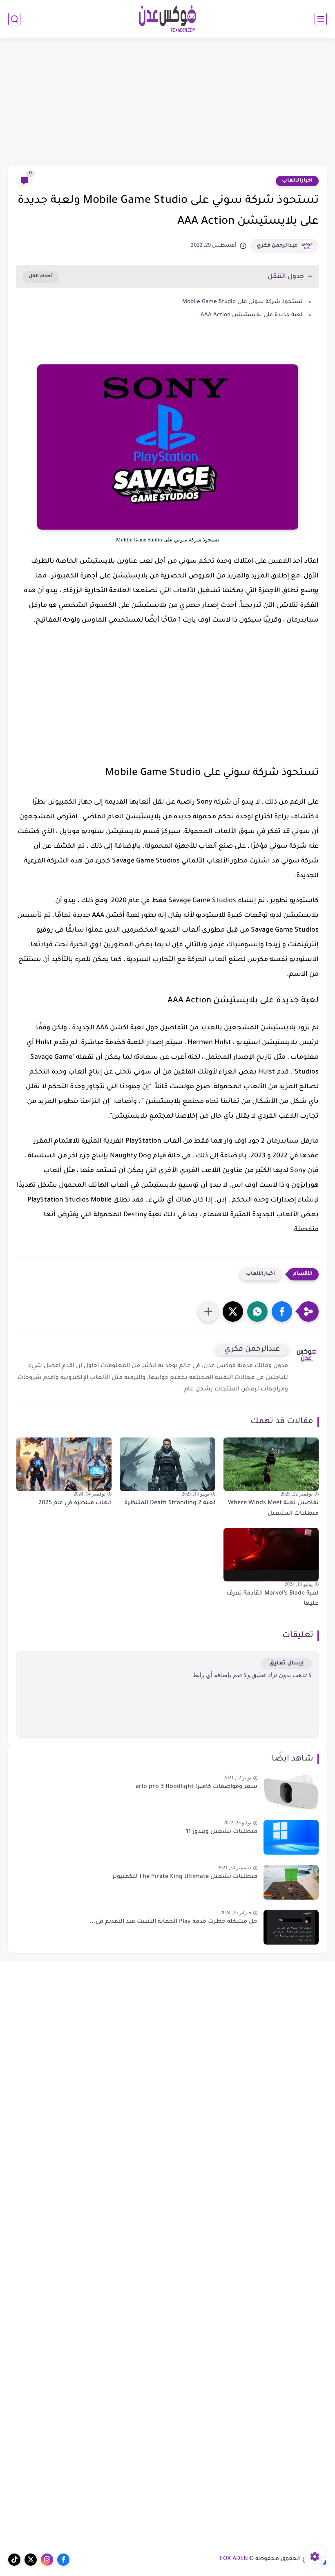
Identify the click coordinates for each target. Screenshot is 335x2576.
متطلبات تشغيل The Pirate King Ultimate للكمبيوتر (185, 1877)
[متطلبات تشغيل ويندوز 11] (291, 1837)
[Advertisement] (167, 103)
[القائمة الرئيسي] (321, 19)
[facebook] (63, 2560)
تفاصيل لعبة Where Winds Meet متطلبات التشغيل (273, 1509)
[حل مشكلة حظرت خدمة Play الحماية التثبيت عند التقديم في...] (291, 1927)
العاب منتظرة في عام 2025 (75, 1503)
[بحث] (14, 19)
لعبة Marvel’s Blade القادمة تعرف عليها (273, 1599)
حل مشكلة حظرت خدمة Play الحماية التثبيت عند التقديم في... (173, 1922)
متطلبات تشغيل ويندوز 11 (222, 1832)
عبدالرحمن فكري (277, 246)
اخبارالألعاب (297, 181)
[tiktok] (14, 2560)
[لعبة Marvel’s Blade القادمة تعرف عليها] (271, 1555)
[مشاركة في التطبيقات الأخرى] (208, 1312)
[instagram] (47, 2560)
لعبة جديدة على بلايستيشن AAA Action (252, 315)
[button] (282, 1312)
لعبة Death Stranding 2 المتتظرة (170, 1503)
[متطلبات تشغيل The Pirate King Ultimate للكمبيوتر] (291, 1882)
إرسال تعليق (287, 1663)
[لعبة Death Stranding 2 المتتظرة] (167, 1464)
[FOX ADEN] (167, 19)
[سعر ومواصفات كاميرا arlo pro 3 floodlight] (291, 1792)
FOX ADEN (234, 2559)
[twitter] (31, 2560)
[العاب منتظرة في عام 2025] (64, 1464)
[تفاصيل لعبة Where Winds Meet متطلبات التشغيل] (271, 1464)
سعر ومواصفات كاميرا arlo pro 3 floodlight (197, 1787)
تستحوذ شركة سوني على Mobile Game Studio (242, 302)
